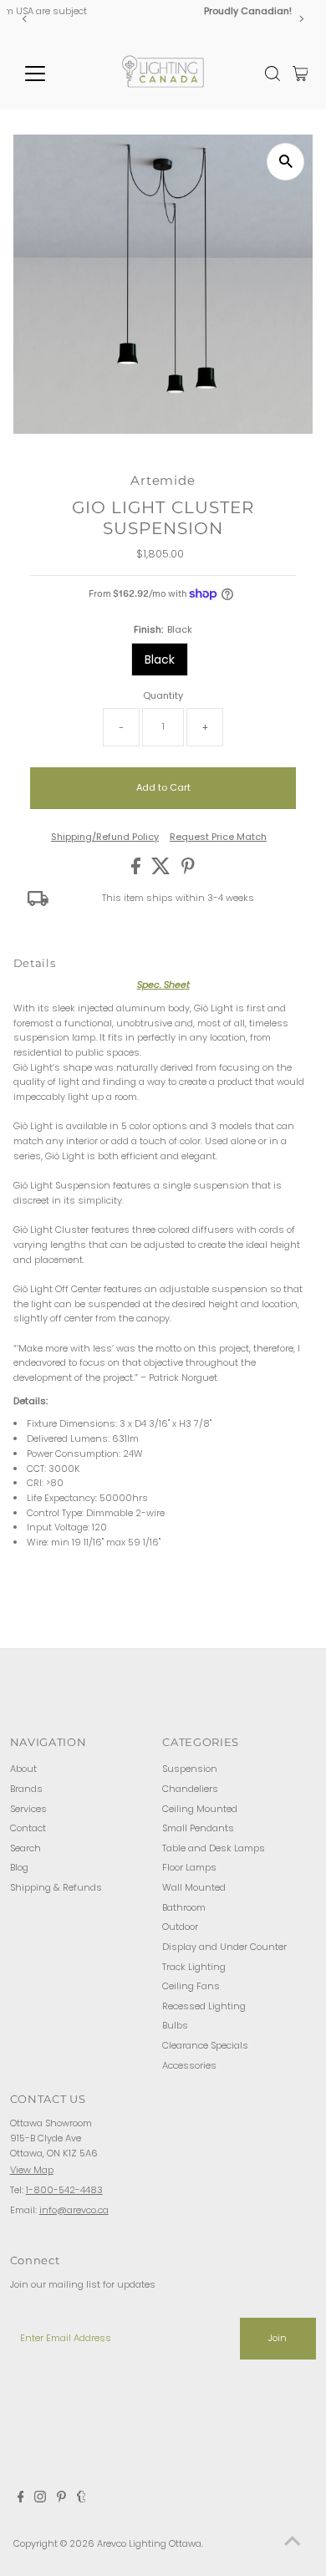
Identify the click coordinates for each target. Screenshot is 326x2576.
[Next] (301, 19)
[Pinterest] (61, 2499)
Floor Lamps (189, 1867)
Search (25, 1848)
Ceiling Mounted (200, 1809)
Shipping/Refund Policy (105, 837)
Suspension (190, 1769)
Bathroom (184, 1907)
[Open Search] (273, 74)
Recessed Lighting (204, 2006)
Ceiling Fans (191, 1986)
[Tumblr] (81, 2499)
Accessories (189, 2065)
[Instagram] (40, 2499)
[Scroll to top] (293, 2543)
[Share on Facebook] (137, 871)
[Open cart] (301, 74)
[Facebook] (21, 2499)
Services (28, 1809)
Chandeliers (190, 1789)
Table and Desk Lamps (214, 1848)
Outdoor (180, 1927)
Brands (26, 1789)
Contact (28, 1828)
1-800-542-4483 (64, 2190)
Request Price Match (218, 837)
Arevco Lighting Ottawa (149, 2543)
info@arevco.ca (74, 2210)
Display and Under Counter (224, 1947)
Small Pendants (198, 1828)
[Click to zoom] (285, 162)
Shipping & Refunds (56, 1887)
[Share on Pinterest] (188, 871)
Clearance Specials (205, 2045)
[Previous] (25, 19)
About (23, 1769)
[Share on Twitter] (162, 871)
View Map (32, 2170)
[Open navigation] (48, 74)
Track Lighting (194, 1967)
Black (160, 659)
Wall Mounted (194, 1887)
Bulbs (175, 2025)
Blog (19, 1867)
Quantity (163, 695)
